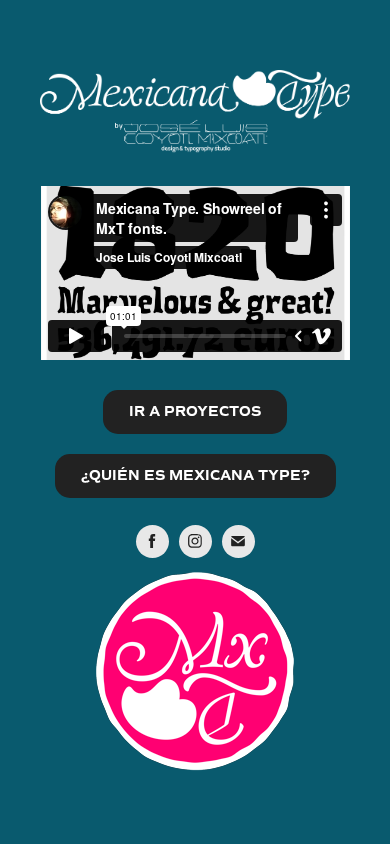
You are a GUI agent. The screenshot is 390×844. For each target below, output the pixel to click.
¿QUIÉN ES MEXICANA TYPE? (195, 475)
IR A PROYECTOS (195, 411)
